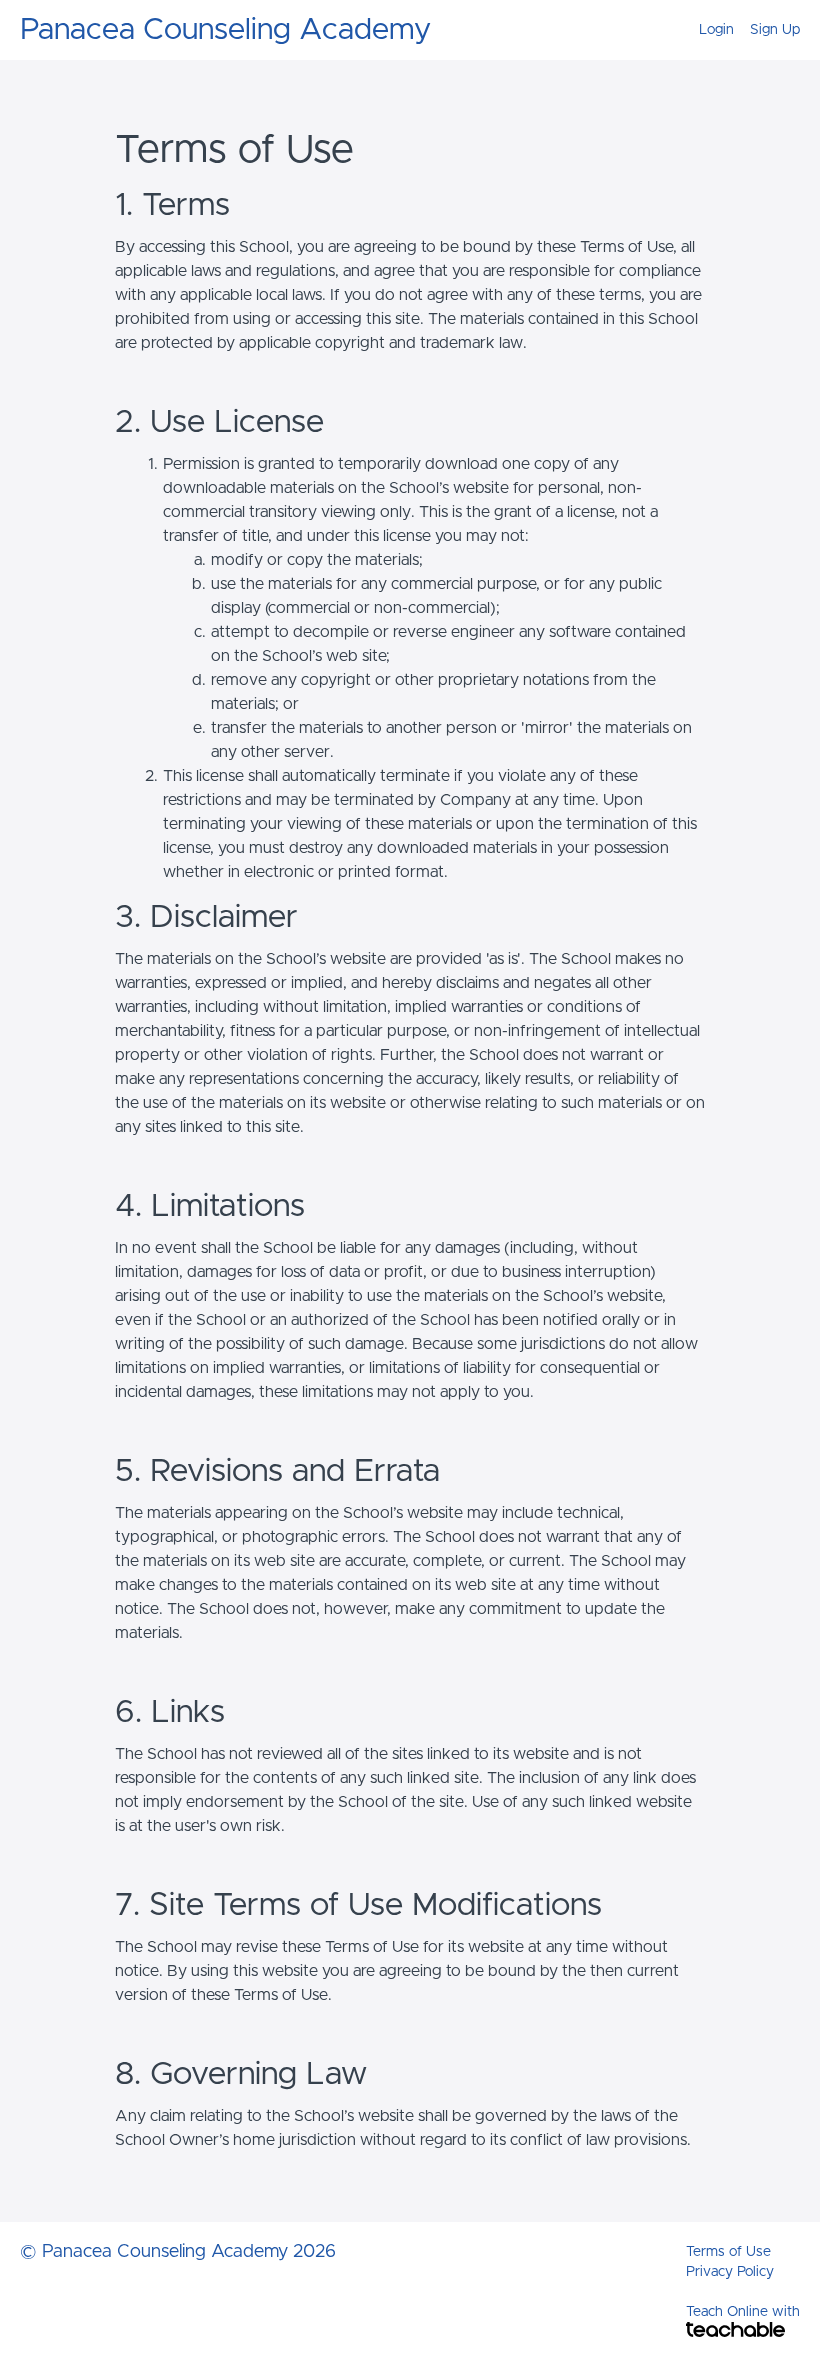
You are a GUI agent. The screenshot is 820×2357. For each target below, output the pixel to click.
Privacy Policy (730, 2272)
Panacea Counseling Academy (225, 30)
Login (716, 30)
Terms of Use (728, 2252)
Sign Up (775, 30)
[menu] (741, 30)
